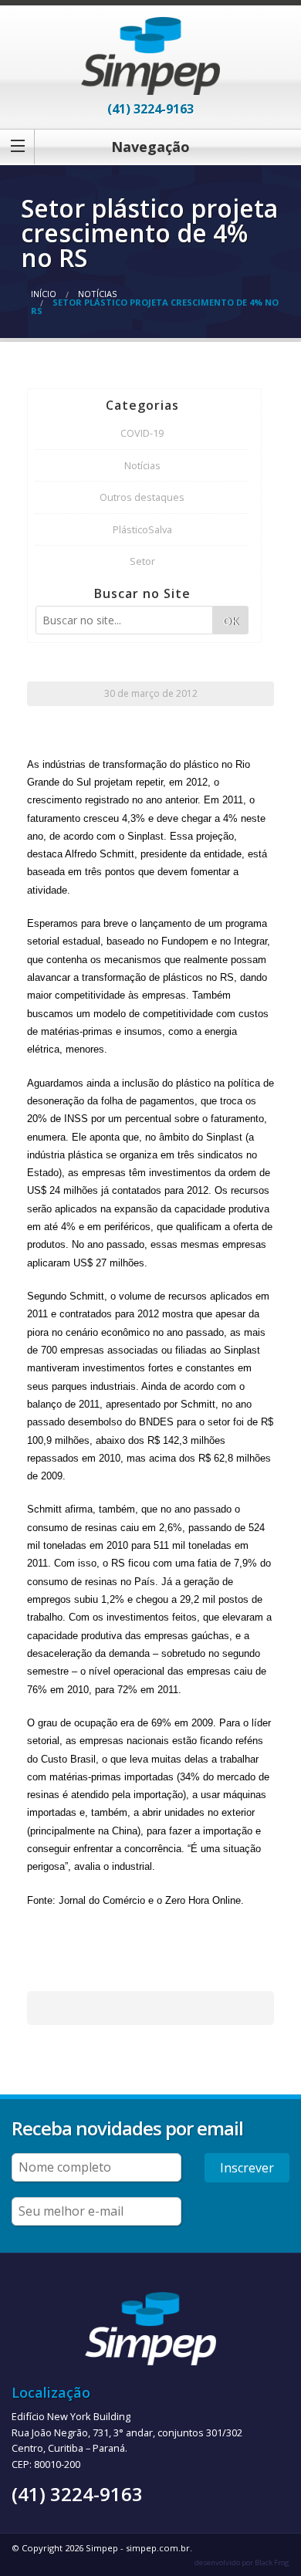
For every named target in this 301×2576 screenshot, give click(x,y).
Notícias (97, 294)
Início (44, 294)
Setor (142, 561)
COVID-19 (142, 433)
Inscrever (247, 2168)
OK (231, 621)
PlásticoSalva (142, 529)
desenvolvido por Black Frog (242, 2562)
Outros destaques (142, 497)
